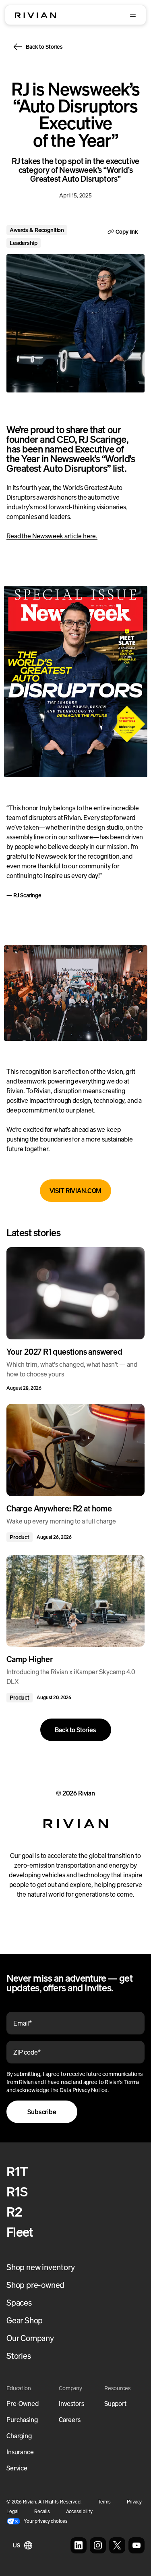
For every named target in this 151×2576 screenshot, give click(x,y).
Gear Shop (25, 2320)
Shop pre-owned (35, 2285)
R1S (17, 2192)
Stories (19, 2356)
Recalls (42, 2511)
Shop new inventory (40, 2267)
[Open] (133, 15)
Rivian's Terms (122, 2082)
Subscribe (42, 2112)
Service (17, 2468)
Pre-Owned (23, 2404)
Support (115, 2404)
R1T (17, 2171)
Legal (12, 2511)
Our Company (30, 2338)
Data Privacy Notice (83, 2090)
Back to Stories (44, 47)
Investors (71, 2404)
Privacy (134, 2502)
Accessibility (79, 2511)
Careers (70, 2420)
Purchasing (22, 2420)
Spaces (19, 2303)
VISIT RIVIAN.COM (75, 1191)
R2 (14, 2212)
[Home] (35, 15)
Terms (104, 2502)
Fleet (20, 2232)
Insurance (20, 2452)
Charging (19, 2436)
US (17, 2545)
